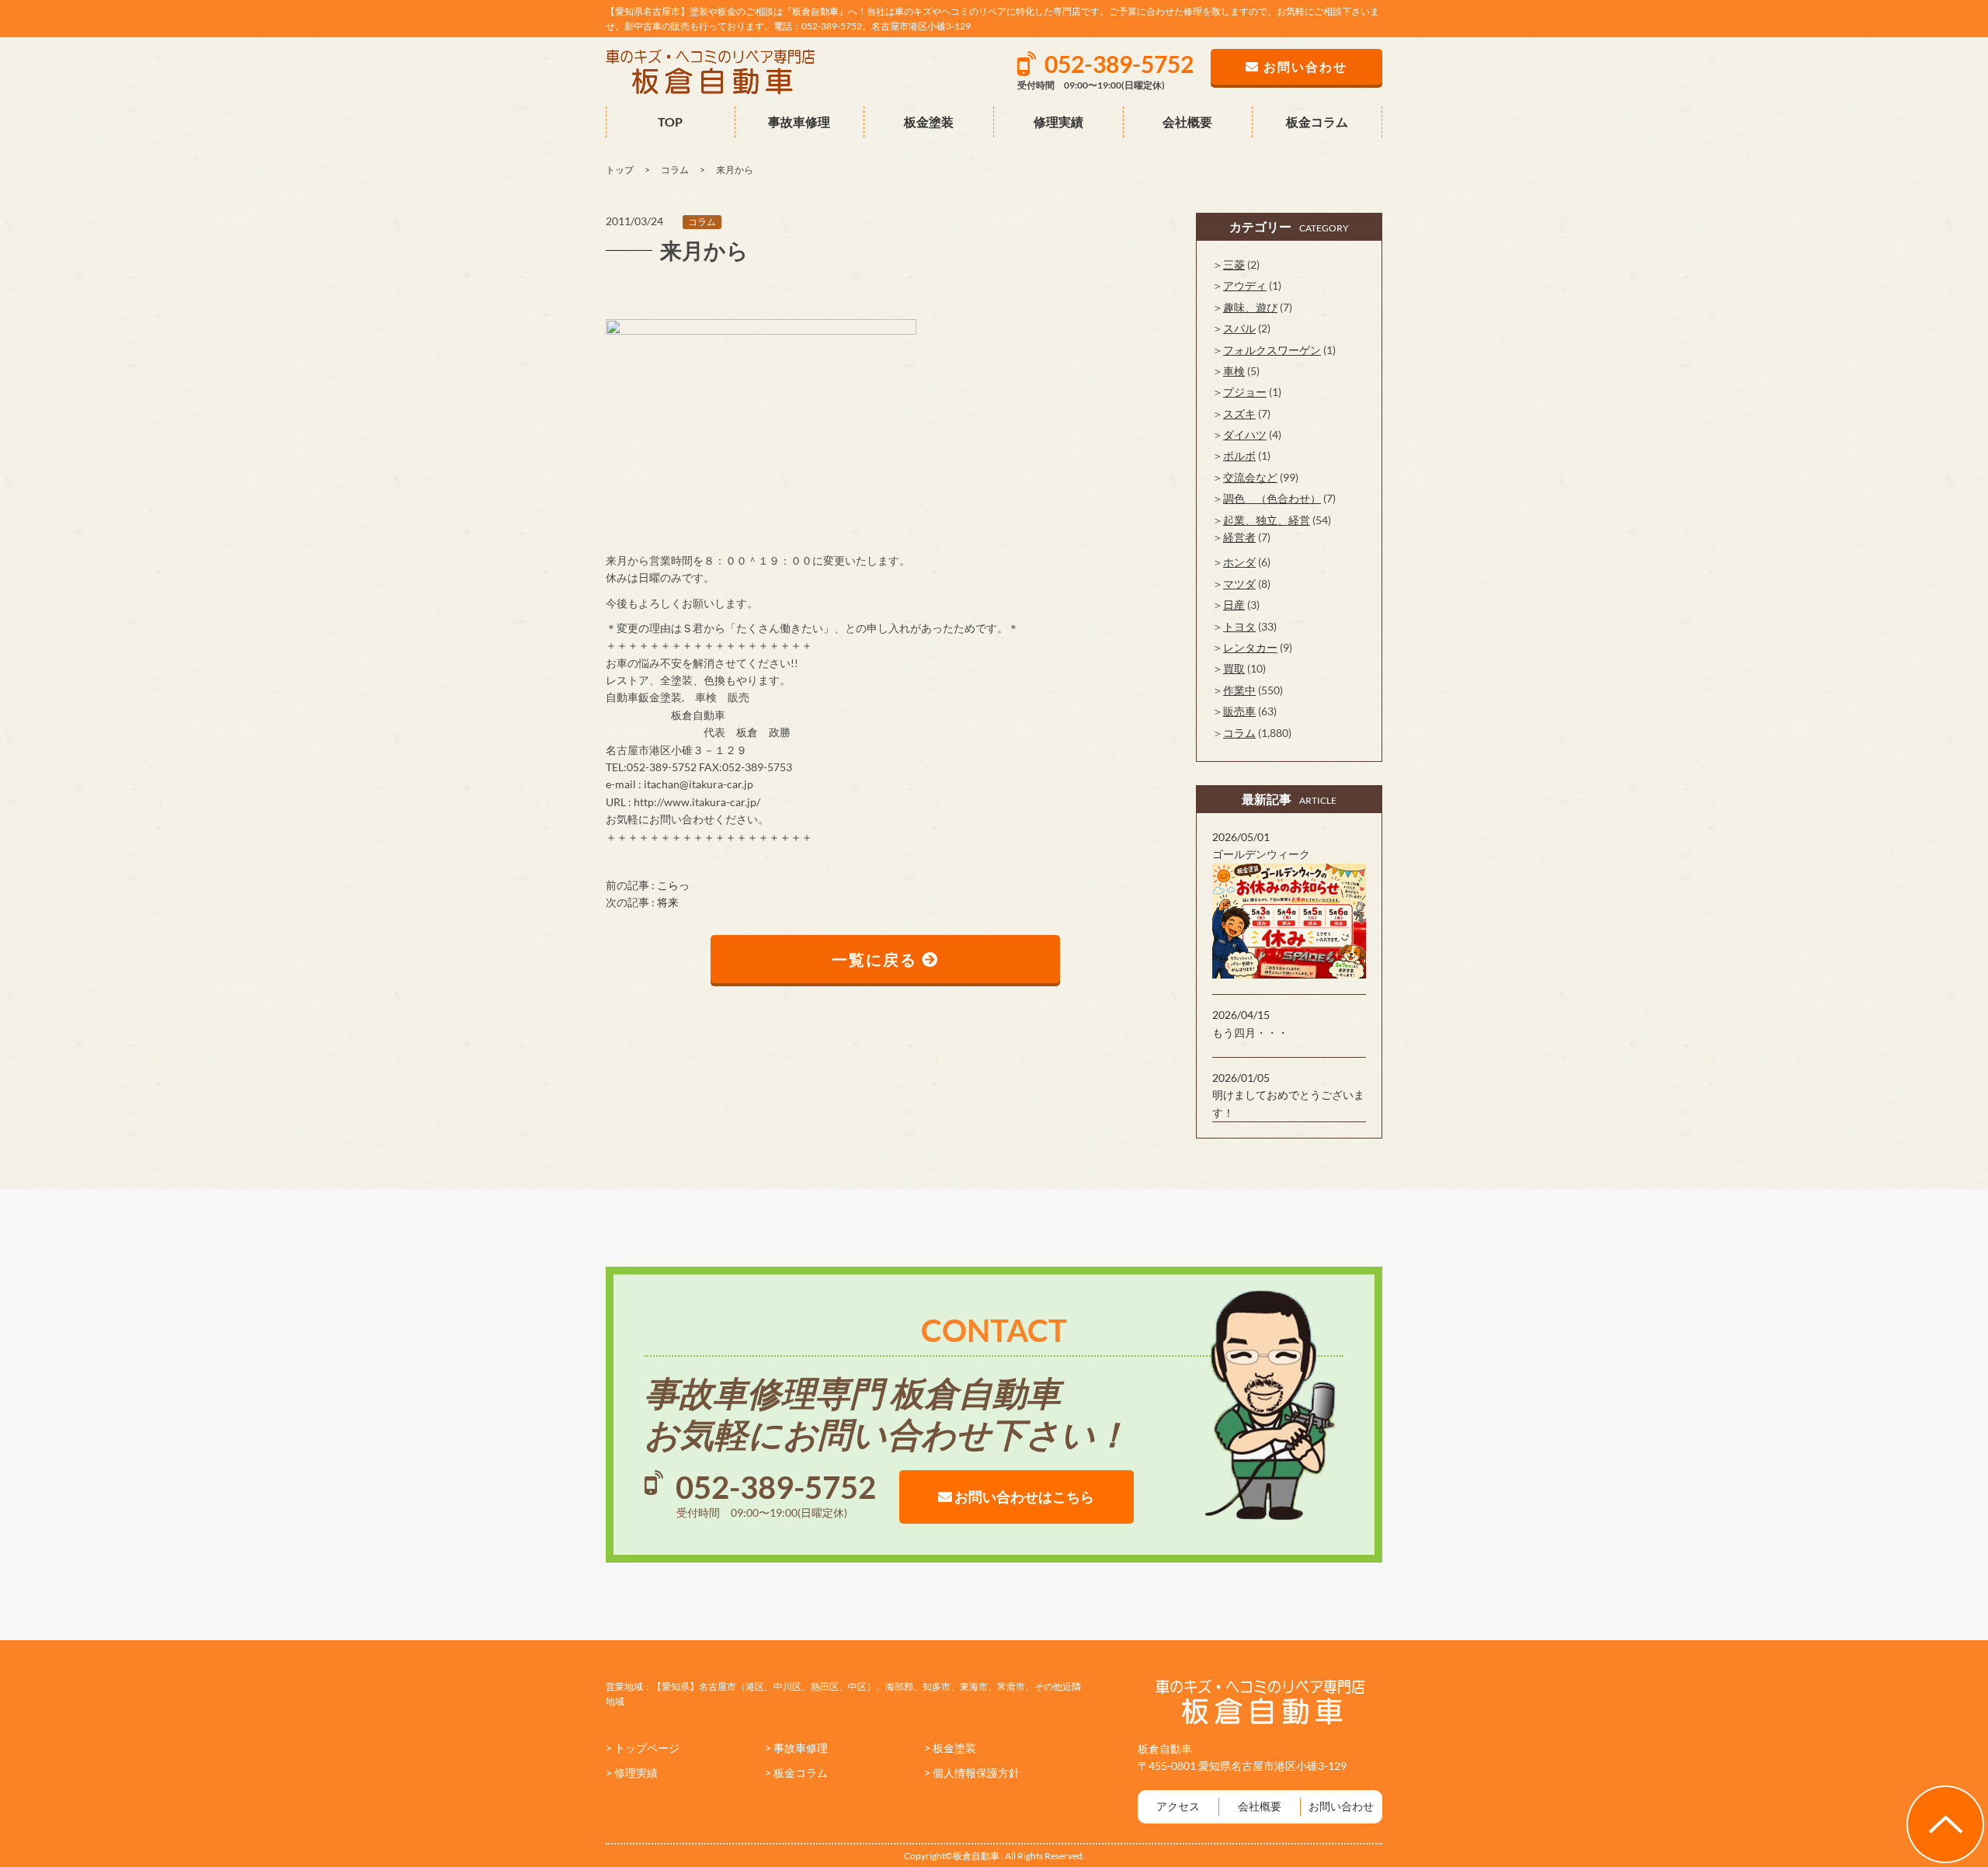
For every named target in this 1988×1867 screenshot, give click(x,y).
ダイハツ (1245, 435)
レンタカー (1250, 647)
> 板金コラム (796, 1773)
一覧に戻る (877, 959)
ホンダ (1239, 562)
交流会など (1250, 477)
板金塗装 (929, 122)
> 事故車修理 (796, 1748)
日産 (1234, 605)
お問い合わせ (1341, 1806)
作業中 (1239, 690)
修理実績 (1058, 122)
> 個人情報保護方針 (972, 1773)
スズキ (1239, 414)
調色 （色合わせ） (1272, 498)
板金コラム (1317, 122)
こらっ (673, 885)
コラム (702, 222)
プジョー (1245, 392)
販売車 (1239, 711)
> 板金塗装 (950, 1748)
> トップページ (643, 1748)
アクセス (1178, 1806)
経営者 (1239, 537)
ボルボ (1239, 455)
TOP (670, 122)
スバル (1239, 328)
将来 (668, 902)
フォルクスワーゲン (1272, 350)
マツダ (1239, 584)
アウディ (1245, 285)
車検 (1234, 371)
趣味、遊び (1250, 307)
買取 (1234, 668)
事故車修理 (799, 122)
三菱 (1234, 264)
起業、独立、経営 (1267, 520)
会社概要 (1187, 122)
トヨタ (1239, 626)
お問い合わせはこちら (1023, 1497)
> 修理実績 (632, 1773)
